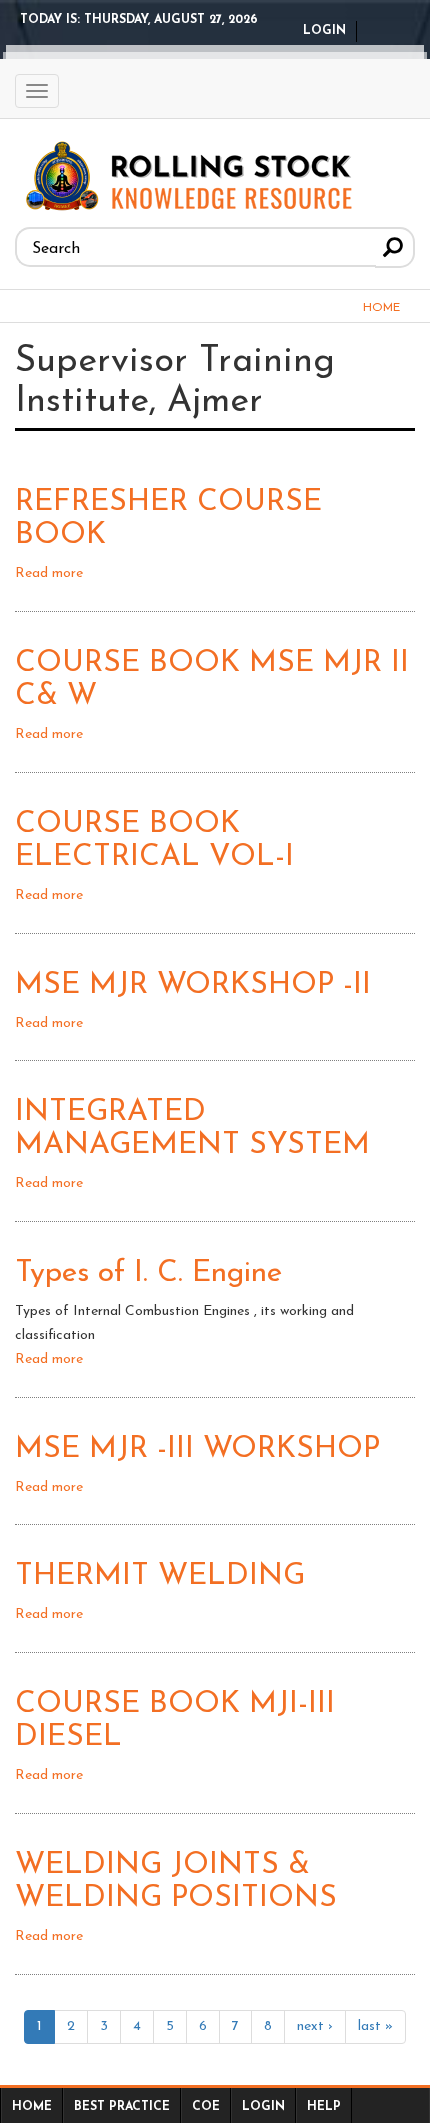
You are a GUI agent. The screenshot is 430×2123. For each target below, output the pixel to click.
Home (381, 308)
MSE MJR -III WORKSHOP (197, 1449)
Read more (49, 573)
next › (315, 2026)
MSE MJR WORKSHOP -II (193, 985)
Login (324, 31)
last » (375, 2026)
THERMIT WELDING (160, 1576)
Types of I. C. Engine (148, 1273)
